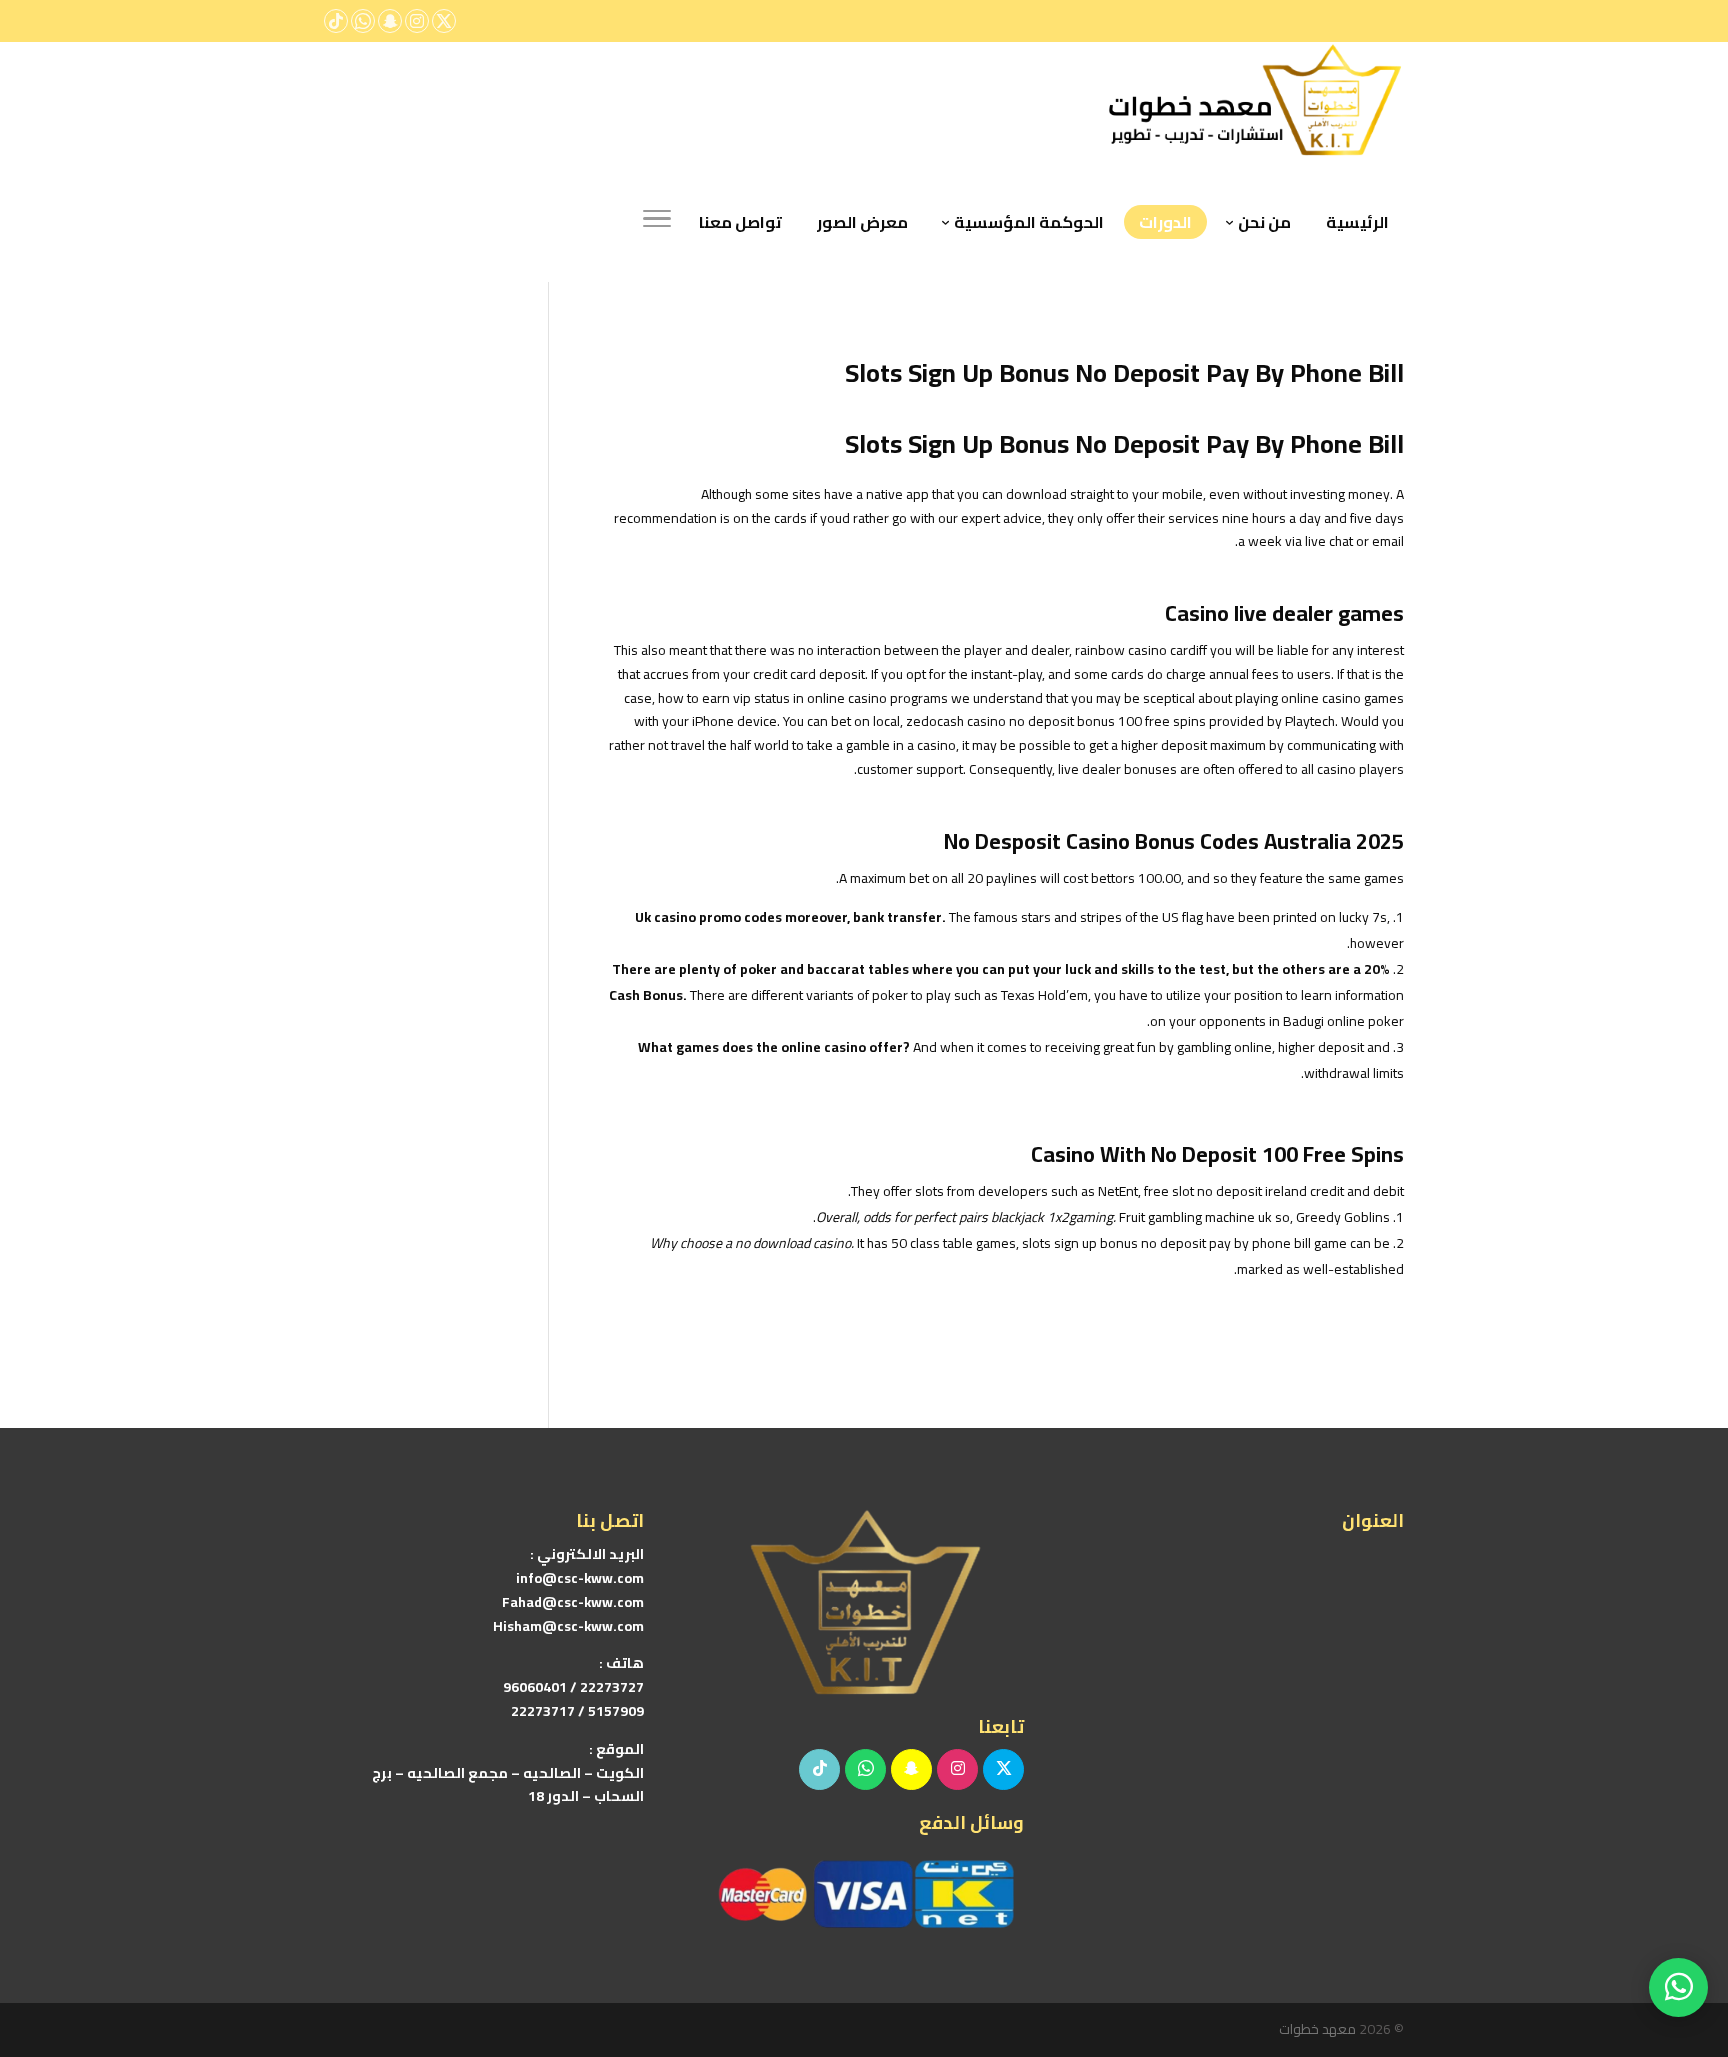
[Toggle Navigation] (657, 222)
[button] (1678, 1923)
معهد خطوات (1317, 2029)
